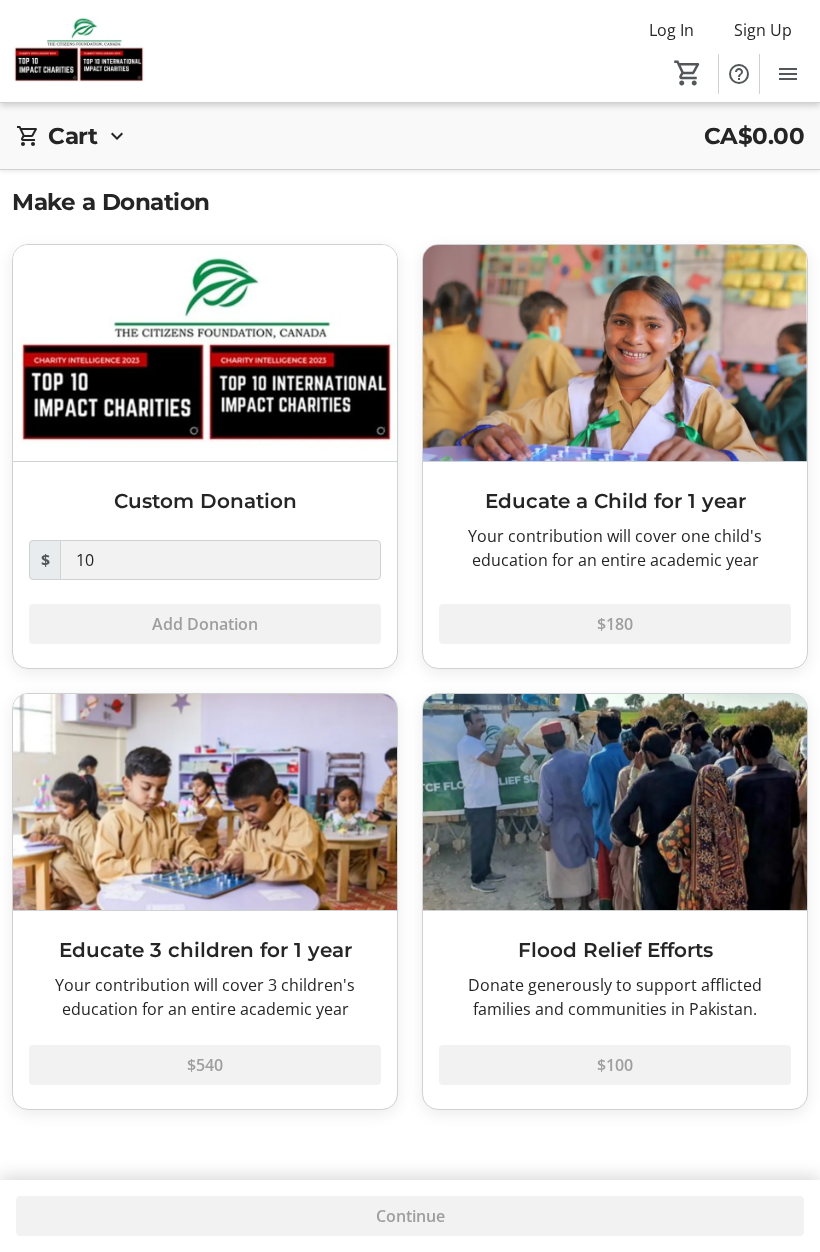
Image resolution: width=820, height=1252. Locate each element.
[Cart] (688, 73)
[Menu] (788, 74)
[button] (410, 136)
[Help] (739, 74)
